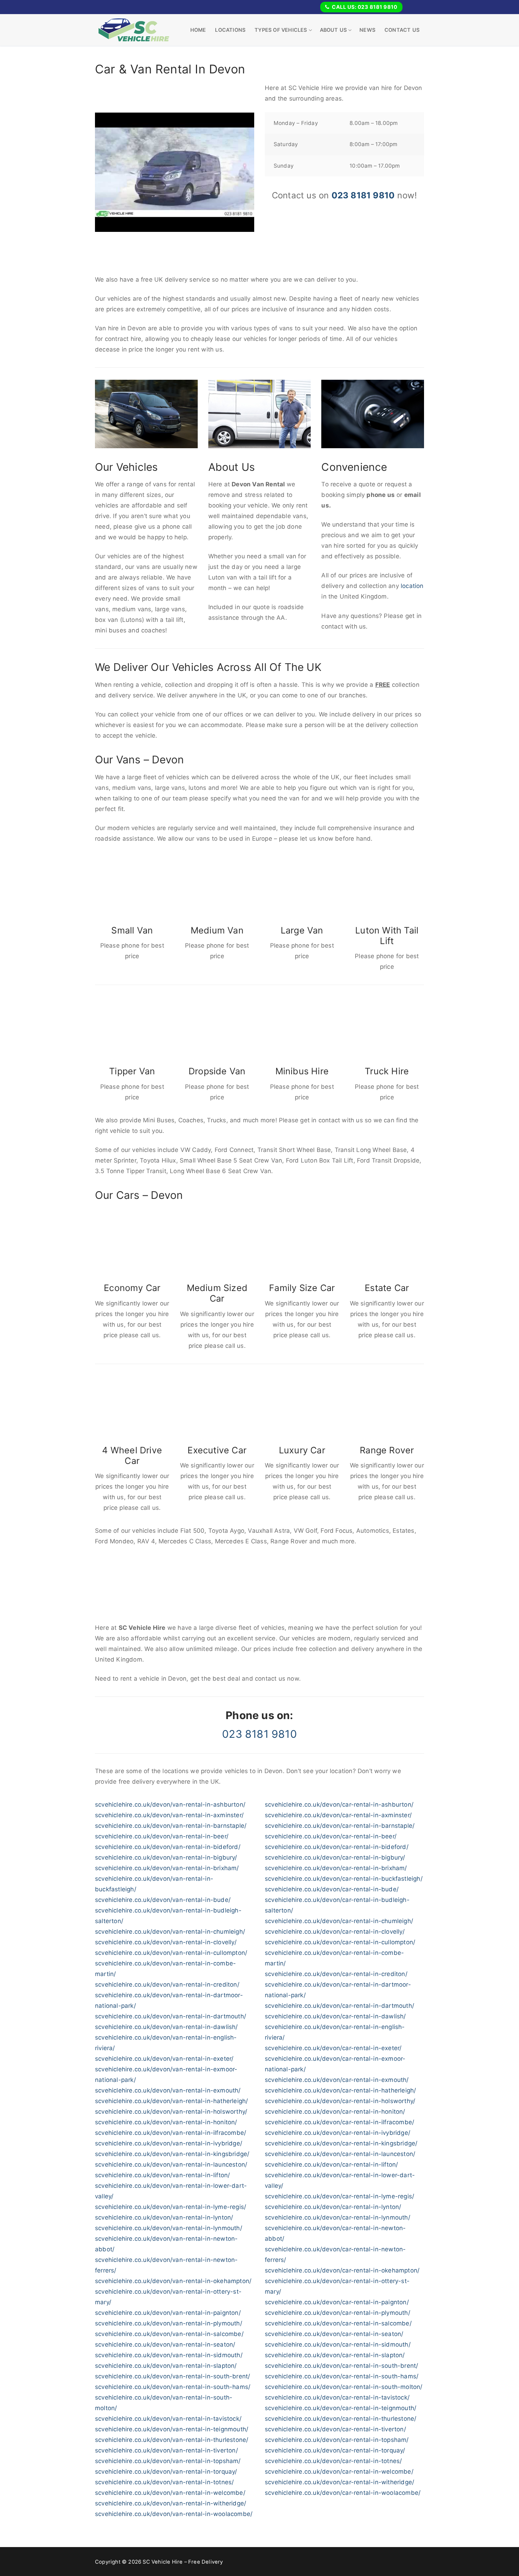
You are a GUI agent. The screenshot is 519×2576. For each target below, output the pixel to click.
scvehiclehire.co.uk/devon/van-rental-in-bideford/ (168, 1847)
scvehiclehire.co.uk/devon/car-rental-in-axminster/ (338, 1815)
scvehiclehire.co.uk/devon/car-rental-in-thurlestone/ (341, 2419)
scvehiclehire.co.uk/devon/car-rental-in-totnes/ (333, 2461)
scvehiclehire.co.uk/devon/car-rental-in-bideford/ (337, 1847)
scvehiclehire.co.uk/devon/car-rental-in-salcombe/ (338, 2323)
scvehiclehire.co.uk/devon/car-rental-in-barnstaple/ (340, 1826)
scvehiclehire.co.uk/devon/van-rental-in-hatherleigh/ (171, 2101)
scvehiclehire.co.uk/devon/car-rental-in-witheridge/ (339, 2482)
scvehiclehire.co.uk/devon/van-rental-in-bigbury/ (166, 1857)
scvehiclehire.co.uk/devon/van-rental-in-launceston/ (171, 2164)
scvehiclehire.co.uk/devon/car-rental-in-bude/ (332, 1889)
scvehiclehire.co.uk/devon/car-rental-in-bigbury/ (335, 1857)
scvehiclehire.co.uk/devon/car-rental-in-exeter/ (333, 2048)
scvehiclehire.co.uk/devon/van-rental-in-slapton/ (166, 2366)
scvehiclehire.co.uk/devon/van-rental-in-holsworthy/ (171, 2112)
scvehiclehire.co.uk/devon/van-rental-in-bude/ (163, 1900)
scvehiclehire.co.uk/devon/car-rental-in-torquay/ (335, 2450)
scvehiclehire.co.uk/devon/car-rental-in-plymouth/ (338, 2313)
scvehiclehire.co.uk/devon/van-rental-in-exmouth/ (168, 2090)
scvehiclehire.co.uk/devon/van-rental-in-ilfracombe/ (171, 2133)
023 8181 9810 (363, 195)
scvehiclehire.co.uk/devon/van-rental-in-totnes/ (164, 2482)
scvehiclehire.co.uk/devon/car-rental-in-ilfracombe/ (339, 2122)
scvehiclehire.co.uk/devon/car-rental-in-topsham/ (337, 2440)
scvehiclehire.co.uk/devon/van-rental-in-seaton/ (165, 2344)
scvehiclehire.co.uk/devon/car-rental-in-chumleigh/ (339, 1921)
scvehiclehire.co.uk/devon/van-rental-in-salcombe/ (169, 2334)
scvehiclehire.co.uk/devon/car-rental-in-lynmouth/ (338, 2217)
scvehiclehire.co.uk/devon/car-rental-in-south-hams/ (342, 2376)
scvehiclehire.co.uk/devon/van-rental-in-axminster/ (169, 1815)
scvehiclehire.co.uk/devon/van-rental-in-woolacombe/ (174, 2514)
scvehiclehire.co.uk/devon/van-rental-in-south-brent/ (172, 2376)
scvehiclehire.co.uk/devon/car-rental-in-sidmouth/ (338, 2344)
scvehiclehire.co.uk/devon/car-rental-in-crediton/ (336, 1974)
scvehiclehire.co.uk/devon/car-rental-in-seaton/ (334, 2334)
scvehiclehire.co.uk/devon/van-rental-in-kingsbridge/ (172, 2154)
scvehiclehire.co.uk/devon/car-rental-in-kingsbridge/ (341, 2143)
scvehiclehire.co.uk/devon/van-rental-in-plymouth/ (169, 2323)
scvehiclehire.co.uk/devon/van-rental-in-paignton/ (168, 2313)
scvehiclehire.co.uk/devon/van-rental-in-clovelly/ (166, 1942)
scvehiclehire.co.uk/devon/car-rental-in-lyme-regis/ (339, 2196)
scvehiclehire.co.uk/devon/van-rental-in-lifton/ (162, 2175)
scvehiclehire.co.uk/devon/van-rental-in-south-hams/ (173, 2387)
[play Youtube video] (175, 172)
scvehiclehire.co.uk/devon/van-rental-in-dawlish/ (166, 2027)
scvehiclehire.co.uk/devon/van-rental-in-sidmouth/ (169, 2355)
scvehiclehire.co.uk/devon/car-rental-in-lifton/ (331, 2164)
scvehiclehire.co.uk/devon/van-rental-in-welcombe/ (170, 2493)
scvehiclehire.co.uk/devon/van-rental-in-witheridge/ (171, 2503)
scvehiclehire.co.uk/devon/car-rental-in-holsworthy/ (340, 2101)
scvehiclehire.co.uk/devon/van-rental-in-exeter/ (164, 2059)
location (412, 586)
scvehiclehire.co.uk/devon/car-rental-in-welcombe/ (339, 2472)
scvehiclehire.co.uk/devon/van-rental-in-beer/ (162, 1836)
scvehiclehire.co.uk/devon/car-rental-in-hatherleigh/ (340, 2090)
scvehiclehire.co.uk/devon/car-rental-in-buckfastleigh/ (344, 1879)
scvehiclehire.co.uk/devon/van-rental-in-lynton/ (164, 2217)
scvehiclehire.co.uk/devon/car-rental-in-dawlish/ (335, 2016)
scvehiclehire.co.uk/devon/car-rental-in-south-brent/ (341, 2366)
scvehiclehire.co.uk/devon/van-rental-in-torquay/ (166, 2472)
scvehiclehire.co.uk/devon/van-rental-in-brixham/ (167, 1868)
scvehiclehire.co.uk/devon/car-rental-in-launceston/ (340, 2154)
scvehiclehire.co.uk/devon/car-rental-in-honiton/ (335, 2112)
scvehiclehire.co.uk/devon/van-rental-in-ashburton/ (170, 1805)
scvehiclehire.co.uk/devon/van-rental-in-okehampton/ (173, 2281)
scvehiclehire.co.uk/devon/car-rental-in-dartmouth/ (339, 2006)
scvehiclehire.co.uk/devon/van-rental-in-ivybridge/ (169, 2143)
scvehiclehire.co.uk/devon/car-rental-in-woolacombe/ (343, 2493)
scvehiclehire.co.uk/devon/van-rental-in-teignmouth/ (172, 2429)
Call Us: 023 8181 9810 (364, 7)
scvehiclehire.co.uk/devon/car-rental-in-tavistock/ (337, 2397)
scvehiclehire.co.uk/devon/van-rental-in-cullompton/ (171, 1953)
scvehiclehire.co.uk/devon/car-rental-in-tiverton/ (335, 2429)
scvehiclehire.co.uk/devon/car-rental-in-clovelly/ (335, 1932)
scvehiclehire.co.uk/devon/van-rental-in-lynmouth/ (169, 2228)
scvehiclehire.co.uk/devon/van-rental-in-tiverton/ (166, 2450)
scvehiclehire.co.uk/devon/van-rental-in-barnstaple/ (171, 1826)
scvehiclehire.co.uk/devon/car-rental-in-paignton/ (337, 2302)
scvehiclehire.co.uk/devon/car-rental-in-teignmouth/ (341, 2408)
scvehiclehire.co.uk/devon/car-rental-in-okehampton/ (342, 2270)
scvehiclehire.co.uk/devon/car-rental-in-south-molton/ (344, 2387)
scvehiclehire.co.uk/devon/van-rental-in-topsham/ (168, 2461)
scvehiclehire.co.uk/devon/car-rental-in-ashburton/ (339, 1805)
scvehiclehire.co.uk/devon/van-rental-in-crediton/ (167, 1984)
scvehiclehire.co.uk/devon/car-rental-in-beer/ (331, 1836)
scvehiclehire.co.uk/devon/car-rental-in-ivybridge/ (338, 2133)
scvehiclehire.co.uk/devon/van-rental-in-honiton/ (166, 2122)
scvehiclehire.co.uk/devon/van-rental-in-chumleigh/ (170, 1932)
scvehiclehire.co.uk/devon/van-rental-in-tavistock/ (168, 2419)
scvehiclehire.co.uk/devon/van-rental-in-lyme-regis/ (171, 2207)
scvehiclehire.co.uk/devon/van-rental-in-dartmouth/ (171, 2016)
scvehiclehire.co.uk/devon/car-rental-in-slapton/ (335, 2355)
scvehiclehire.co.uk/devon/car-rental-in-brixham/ (336, 1868)
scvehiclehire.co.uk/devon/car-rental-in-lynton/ (333, 2207)
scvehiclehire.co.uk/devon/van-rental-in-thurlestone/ (172, 2440)
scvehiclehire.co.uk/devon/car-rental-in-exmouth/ (337, 2080)
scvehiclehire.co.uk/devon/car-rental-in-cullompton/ (340, 1942)
